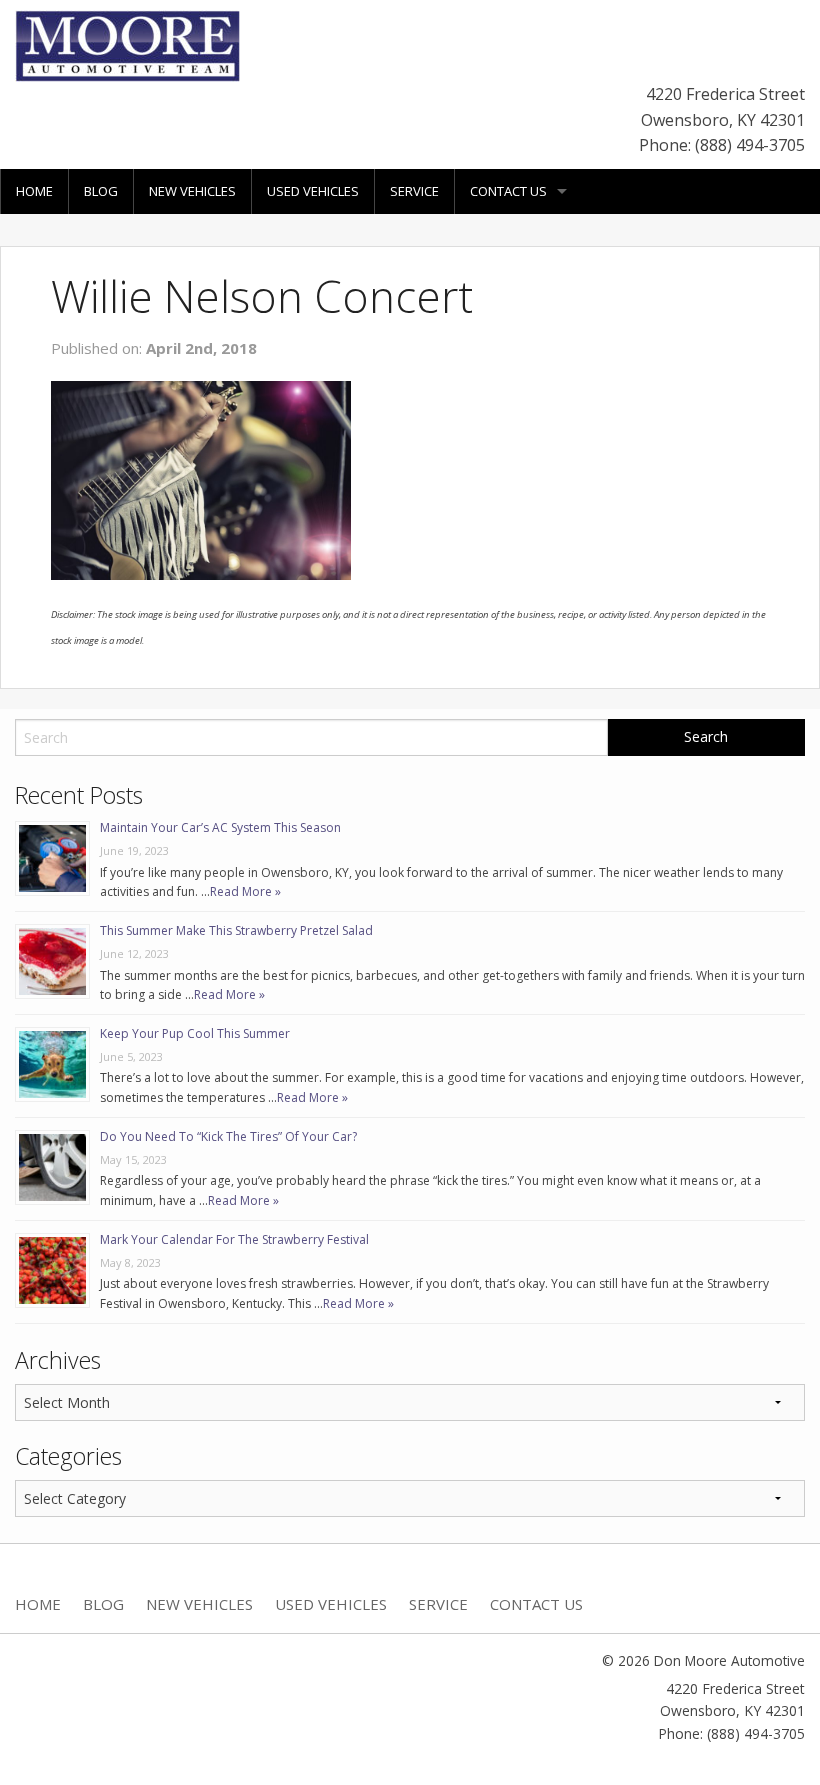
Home (34, 191)
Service (414, 191)
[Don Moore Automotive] (127, 44)
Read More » (245, 891)
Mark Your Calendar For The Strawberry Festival (234, 1239)
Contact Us (508, 191)
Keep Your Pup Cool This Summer (195, 1033)
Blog (101, 191)
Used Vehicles (313, 191)
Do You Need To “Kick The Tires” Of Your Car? (228, 1136)
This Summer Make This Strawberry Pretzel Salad (236, 930)
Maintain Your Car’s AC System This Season (220, 827)
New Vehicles (192, 191)
